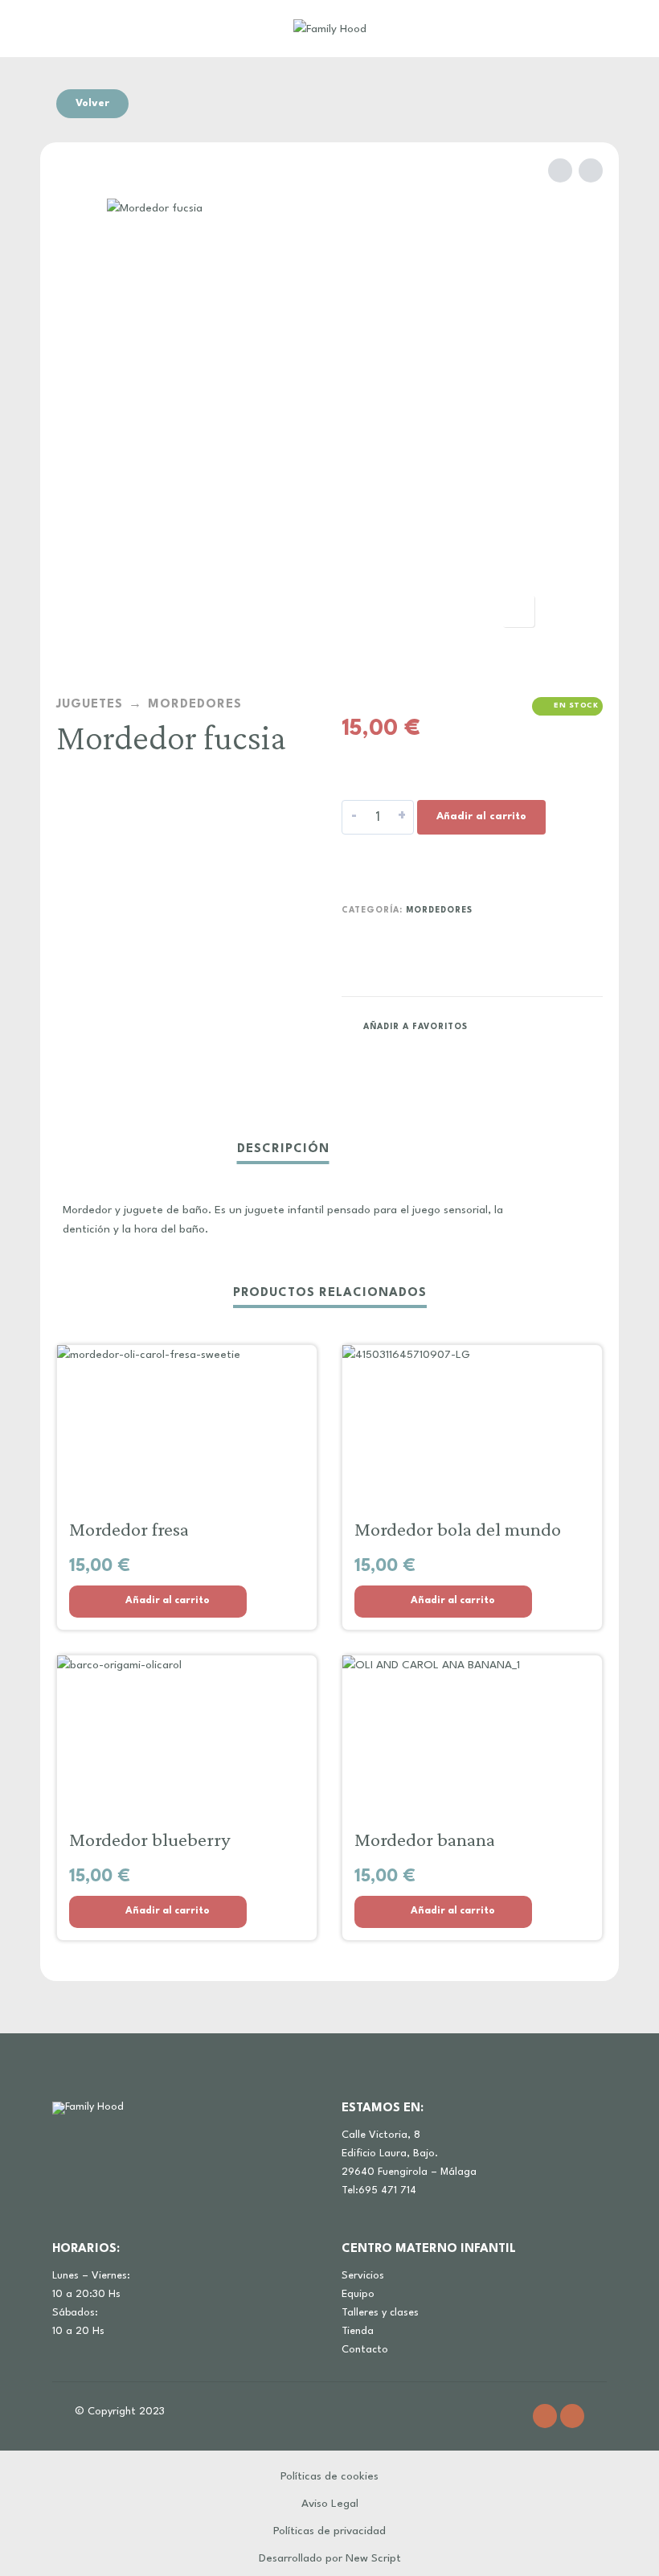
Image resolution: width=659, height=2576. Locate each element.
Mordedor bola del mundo (458, 1529)
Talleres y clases (380, 2313)
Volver (92, 103)
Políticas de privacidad (329, 2531)
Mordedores (195, 705)
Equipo (358, 2294)
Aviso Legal (330, 2504)
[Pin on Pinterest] (557, 1026)
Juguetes (90, 705)
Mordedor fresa (129, 1529)
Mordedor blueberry (149, 1839)
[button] (158, 1602)
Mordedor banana (425, 1839)
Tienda (358, 2331)
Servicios (363, 2276)
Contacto (365, 2350)
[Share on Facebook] (496, 1026)
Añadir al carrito (481, 816)
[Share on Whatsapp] (587, 1026)
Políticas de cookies (329, 2476)
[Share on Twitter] (526, 1026)
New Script (373, 2558)
